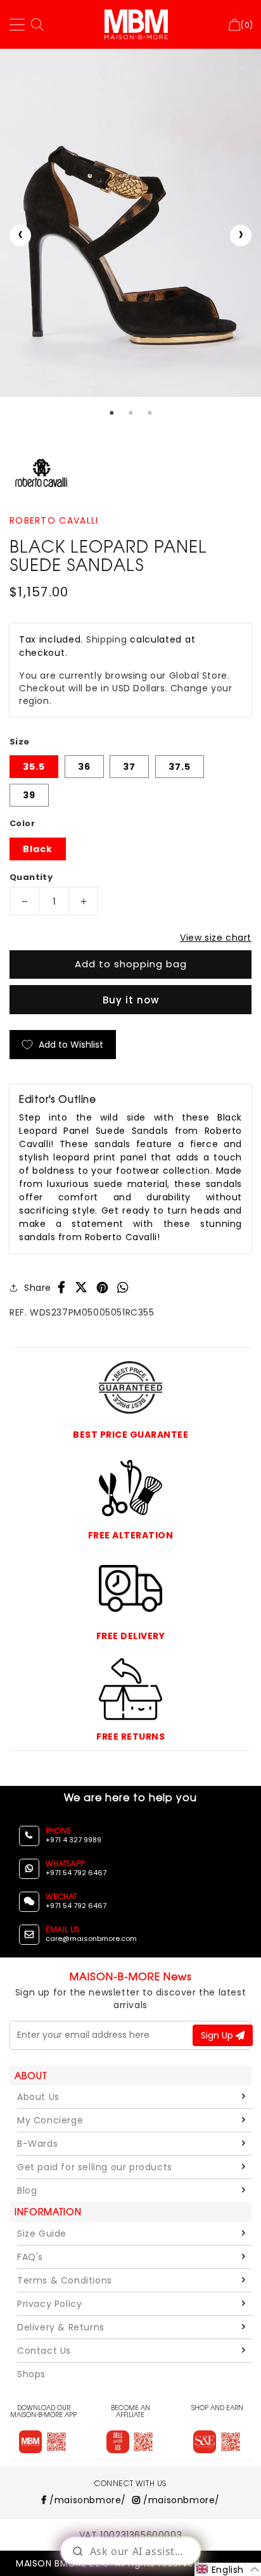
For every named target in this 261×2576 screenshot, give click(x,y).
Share (38, 1288)
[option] (130, 223)
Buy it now (131, 1000)
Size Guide (42, 2234)
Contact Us (44, 2351)
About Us (38, 2097)
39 (29, 795)
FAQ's (30, 2257)
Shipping (107, 639)
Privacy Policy (49, 2304)
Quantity (31, 877)
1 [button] (111, 413)
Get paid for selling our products (95, 2167)
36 (84, 767)
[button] (228, 2569)
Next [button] (241, 236)
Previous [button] (20, 236)
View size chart (216, 938)
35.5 (34, 767)
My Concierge (50, 2120)
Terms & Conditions (65, 2280)
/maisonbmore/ (86, 2500)
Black (38, 849)
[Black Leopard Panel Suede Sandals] (130, 223)
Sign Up (218, 2035)
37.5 (180, 767)
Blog (27, 2190)
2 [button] (130, 413)
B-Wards (37, 2144)
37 (129, 767)
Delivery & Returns (61, 2327)
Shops (31, 2374)
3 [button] (150, 413)
